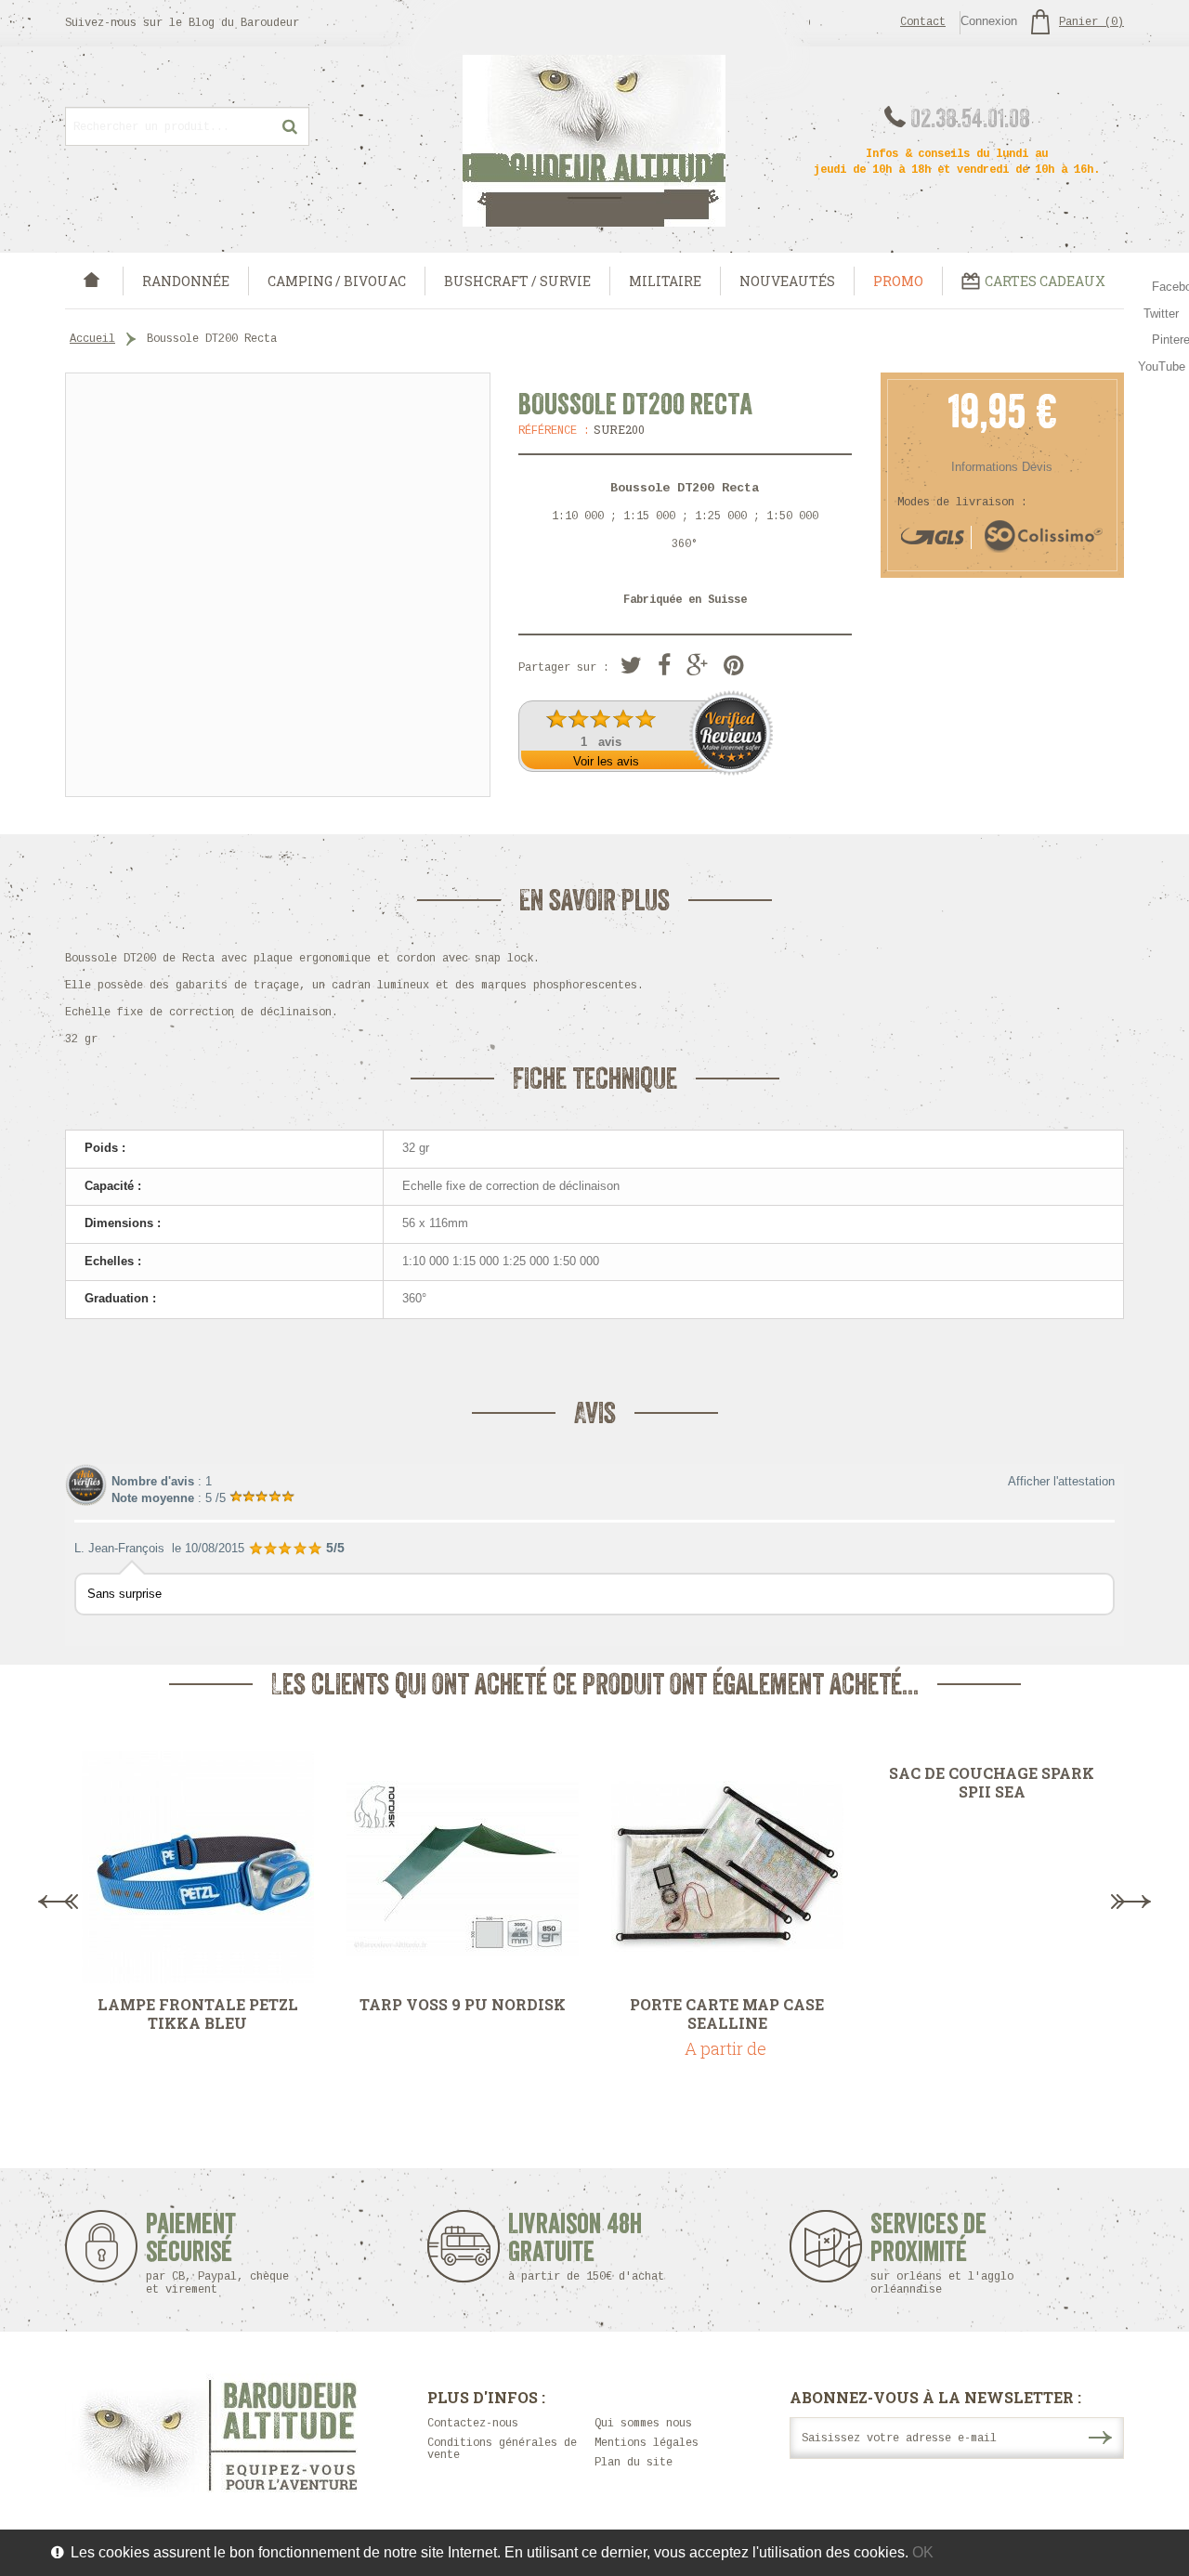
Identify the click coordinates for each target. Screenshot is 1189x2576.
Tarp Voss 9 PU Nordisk (463, 2005)
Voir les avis (606, 761)
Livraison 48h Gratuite (575, 2247)
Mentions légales (647, 2443)
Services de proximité (942, 2253)
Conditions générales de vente (502, 2449)
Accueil (92, 339)
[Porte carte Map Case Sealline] (727, 1867)
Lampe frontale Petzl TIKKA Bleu (198, 2014)
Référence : (554, 431)
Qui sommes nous (643, 2424)
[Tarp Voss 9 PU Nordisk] (462, 1867)
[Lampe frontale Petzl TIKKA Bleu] (197, 1867)
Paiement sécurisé (217, 2253)
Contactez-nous (473, 2424)
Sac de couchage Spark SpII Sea (992, 1783)
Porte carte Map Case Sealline (727, 2014)
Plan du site (634, 2463)
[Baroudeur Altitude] (594, 141)
